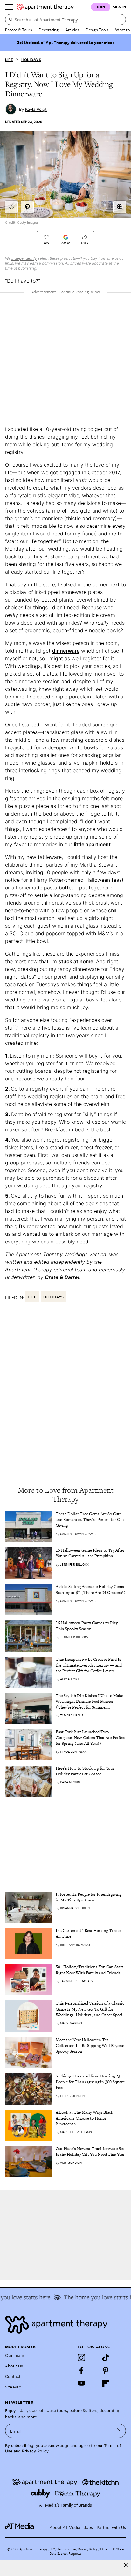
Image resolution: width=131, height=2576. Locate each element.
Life (9, 60)
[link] (91, 1520)
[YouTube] (81, 2383)
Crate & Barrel (62, 1277)
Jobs (88, 2527)
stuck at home (76, 961)
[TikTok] (106, 2358)
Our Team (15, 2355)
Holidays (31, 60)
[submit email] (117, 2431)
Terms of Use (66, 2549)
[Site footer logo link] (65, 2325)
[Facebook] (81, 2370)
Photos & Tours (18, 30)
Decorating (49, 30)
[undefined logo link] (45, 7)
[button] (120, 207)
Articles (72, 30)
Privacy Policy (35, 2451)
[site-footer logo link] (19, 2527)
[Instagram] (81, 2358)
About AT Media (65, 2527)
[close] (126, 2565)
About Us (14, 2366)
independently (24, 258)
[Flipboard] (106, 2383)
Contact (13, 2376)
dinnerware (66, 651)
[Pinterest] (106, 2370)
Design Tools (97, 30)
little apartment (92, 844)
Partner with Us (111, 2527)
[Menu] (9, 7)
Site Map (13, 2387)
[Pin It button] (27, 207)
